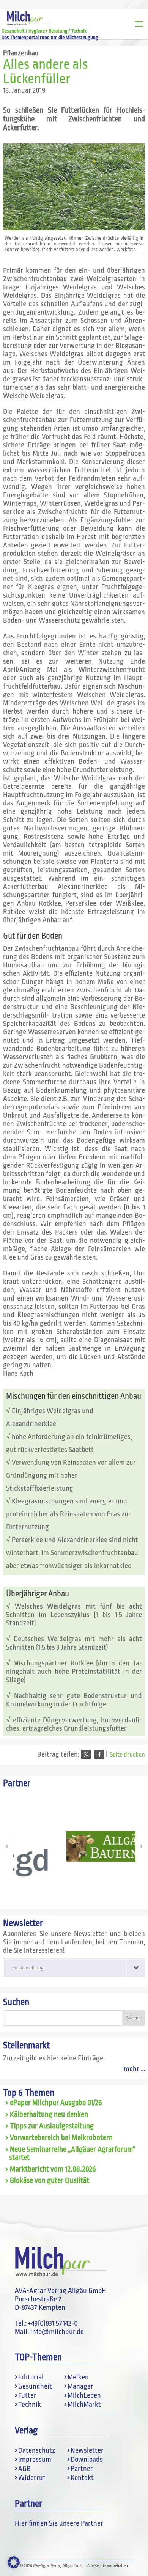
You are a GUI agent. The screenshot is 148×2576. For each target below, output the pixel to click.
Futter (27, 2395)
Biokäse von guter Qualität (50, 2181)
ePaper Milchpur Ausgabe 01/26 (56, 2103)
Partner (82, 2469)
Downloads (87, 2460)
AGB (24, 2469)
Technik (30, 2405)
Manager (80, 2386)
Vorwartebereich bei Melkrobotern (61, 2138)
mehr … (134, 2069)
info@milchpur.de (57, 2332)
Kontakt (82, 2478)
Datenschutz (37, 2450)
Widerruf (32, 2478)
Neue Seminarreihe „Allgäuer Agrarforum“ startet (72, 2154)
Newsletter (87, 2450)
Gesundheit (35, 2386)
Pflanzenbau (21, 53)
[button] (86, 1754)
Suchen (16, 2002)
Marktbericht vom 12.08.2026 (53, 2169)
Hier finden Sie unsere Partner (59, 2523)
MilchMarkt (84, 2405)
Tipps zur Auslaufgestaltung (52, 2126)
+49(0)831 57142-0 (53, 2323)
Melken (78, 2377)
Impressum (35, 2460)
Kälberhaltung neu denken (49, 2115)
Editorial (31, 2377)
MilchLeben (84, 2395)
